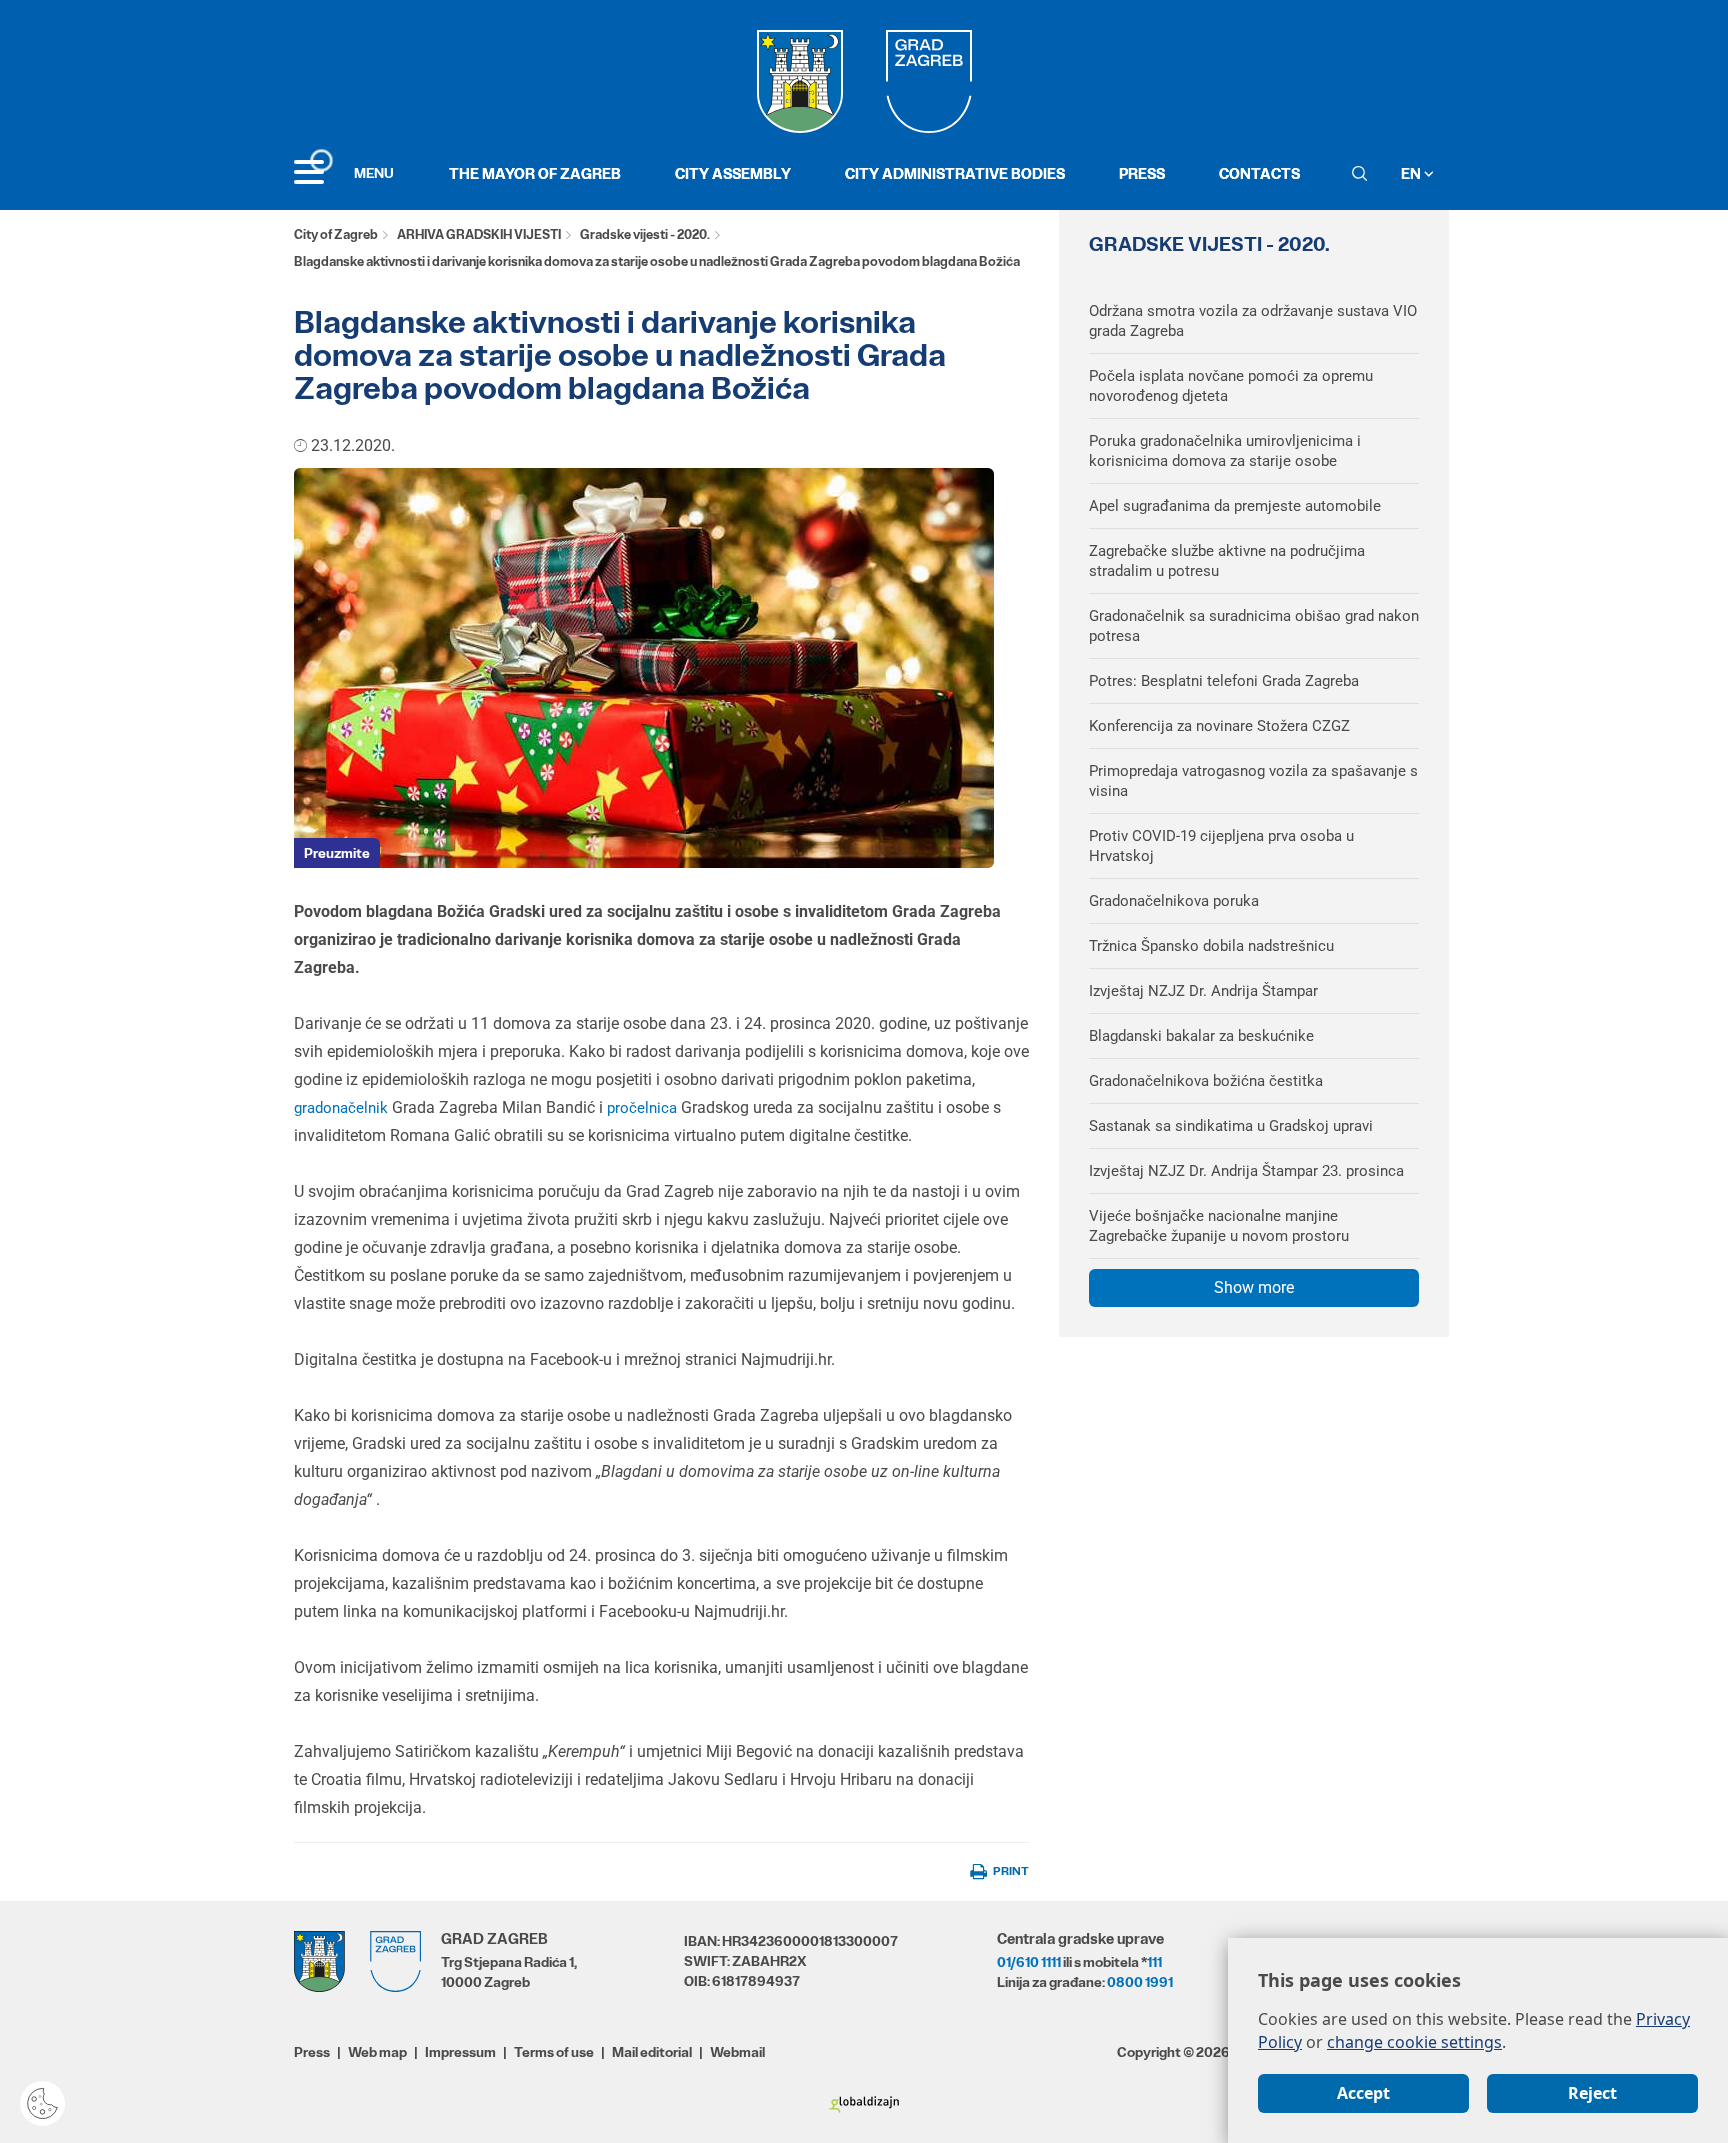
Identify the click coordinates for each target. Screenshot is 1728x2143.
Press (1142, 173)
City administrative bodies (955, 173)
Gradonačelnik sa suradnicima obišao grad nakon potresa (1254, 626)
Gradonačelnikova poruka (1174, 901)
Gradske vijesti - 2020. (645, 234)
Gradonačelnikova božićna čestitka (1206, 1081)
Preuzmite (337, 853)
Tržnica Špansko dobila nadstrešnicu (1211, 946)
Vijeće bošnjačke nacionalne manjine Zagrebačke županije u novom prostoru (1219, 1226)
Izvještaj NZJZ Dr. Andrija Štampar (1203, 991)
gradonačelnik (343, 1108)
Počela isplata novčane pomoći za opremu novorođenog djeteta (1231, 386)
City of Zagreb (336, 234)
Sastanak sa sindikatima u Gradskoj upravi (1231, 1126)
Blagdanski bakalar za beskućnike (1201, 1036)
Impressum (460, 2052)
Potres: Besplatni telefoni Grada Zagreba (1224, 681)
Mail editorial (652, 2052)
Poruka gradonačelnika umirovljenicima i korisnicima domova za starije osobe (1225, 451)
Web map (377, 2052)
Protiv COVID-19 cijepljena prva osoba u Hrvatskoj (1221, 846)
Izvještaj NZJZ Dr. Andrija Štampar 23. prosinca (1246, 1171)
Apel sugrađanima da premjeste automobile (1235, 506)
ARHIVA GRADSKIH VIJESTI (479, 234)
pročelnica (644, 1108)
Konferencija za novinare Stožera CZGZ (1219, 726)
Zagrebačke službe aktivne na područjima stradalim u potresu (1227, 561)
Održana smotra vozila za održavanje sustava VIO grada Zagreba (1253, 321)
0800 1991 (1140, 1982)
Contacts (1259, 173)
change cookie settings (1414, 2042)
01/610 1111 (1029, 1962)
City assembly (733, 173)
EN (1412, 173)
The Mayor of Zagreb (535, 173)
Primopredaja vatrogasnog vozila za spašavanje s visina (1253, 781)
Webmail (737, 2052)
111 (1154, 1962)
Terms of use (554, 2052)
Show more (1254, 1287)
